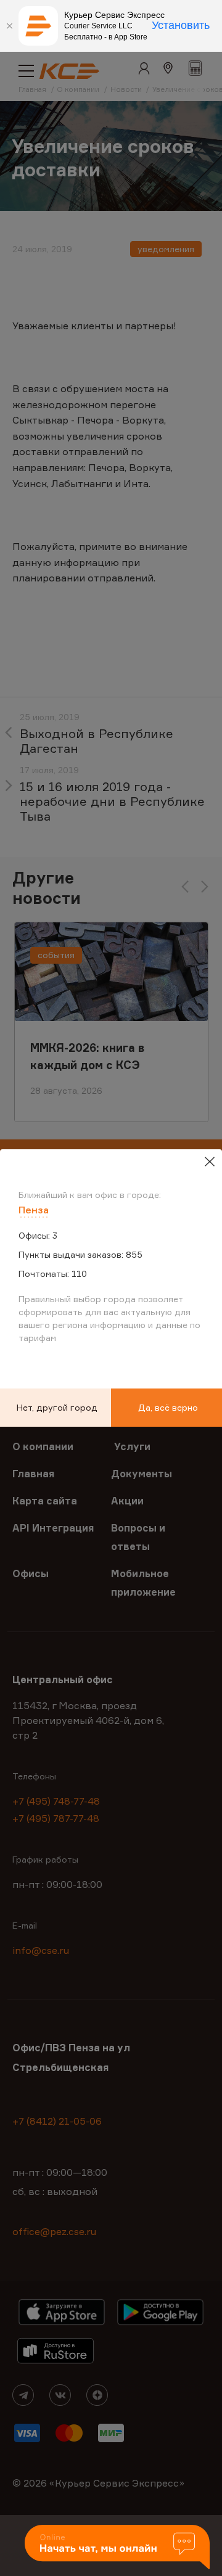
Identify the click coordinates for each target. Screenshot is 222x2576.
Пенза (34, 1210)
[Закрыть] (9, 26)
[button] (117, 2548)
